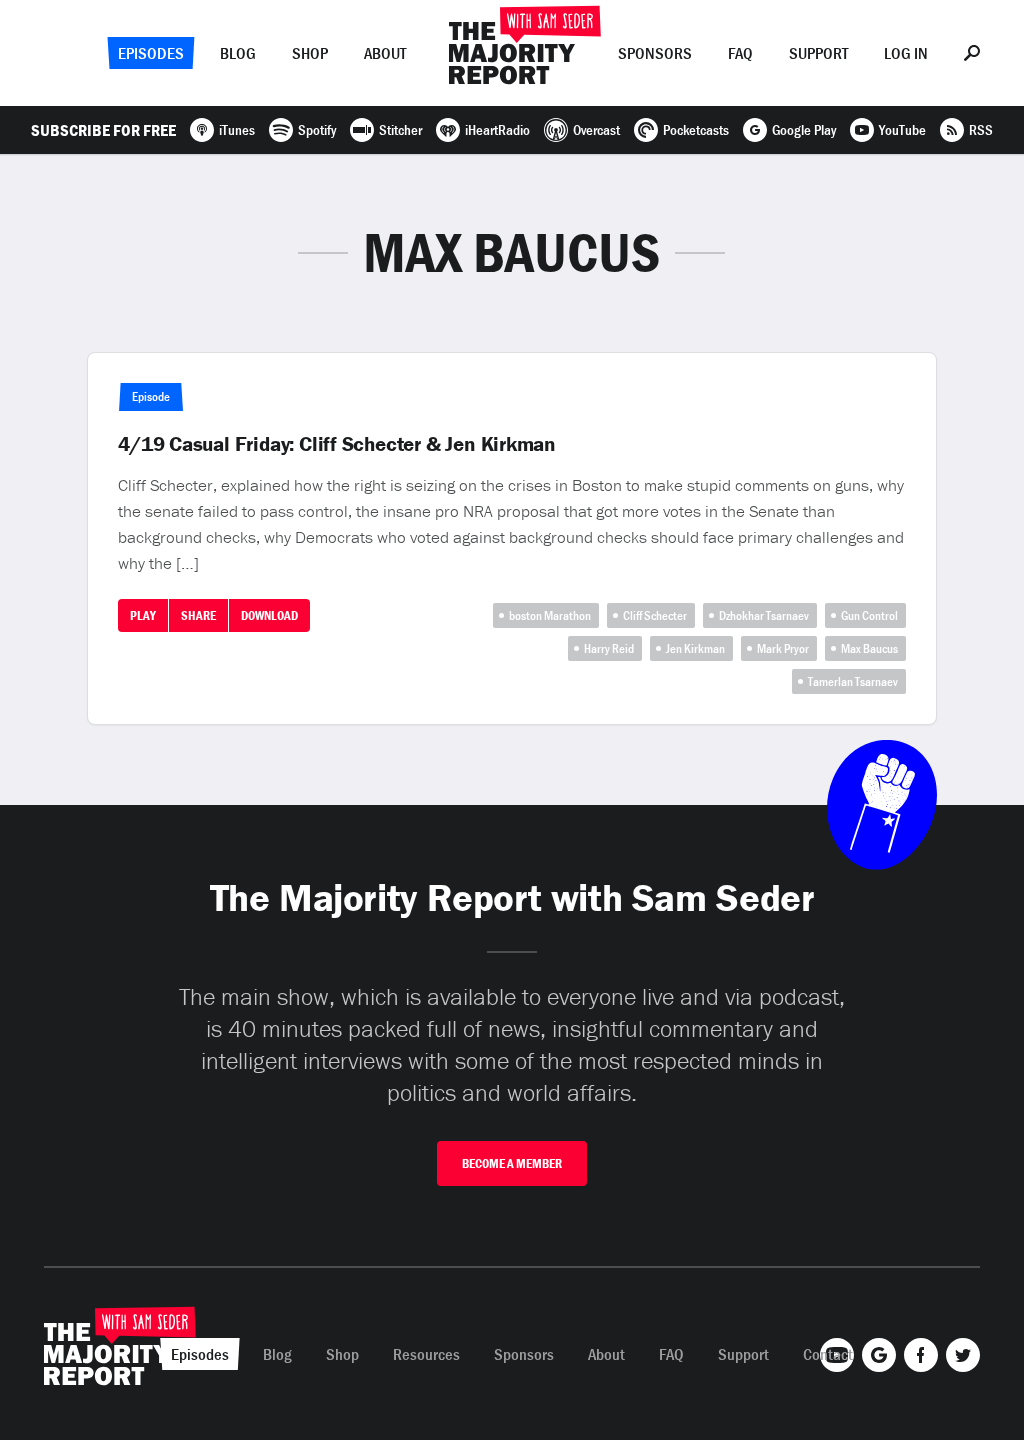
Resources (426, 1354)
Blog (238, 53)
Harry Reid (609, 648)
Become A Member (512, 1163)
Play (143, 615)
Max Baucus (869, 648)
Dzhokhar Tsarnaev (764, 615)
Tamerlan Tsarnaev (853, 681)
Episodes (151, 53)
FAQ (740, 53)
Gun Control (869, 615)
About (385, 53)
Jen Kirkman (695, 648)
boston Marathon (550, 615)
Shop (310, 53)
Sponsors (655, 53)
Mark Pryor (783, 648)
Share (198, 615)
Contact (828, 1354)
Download (269, 615)
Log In (906, 53)
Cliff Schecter (655, 615)
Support (818, 53)
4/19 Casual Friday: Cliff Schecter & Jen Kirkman (337, 444)
